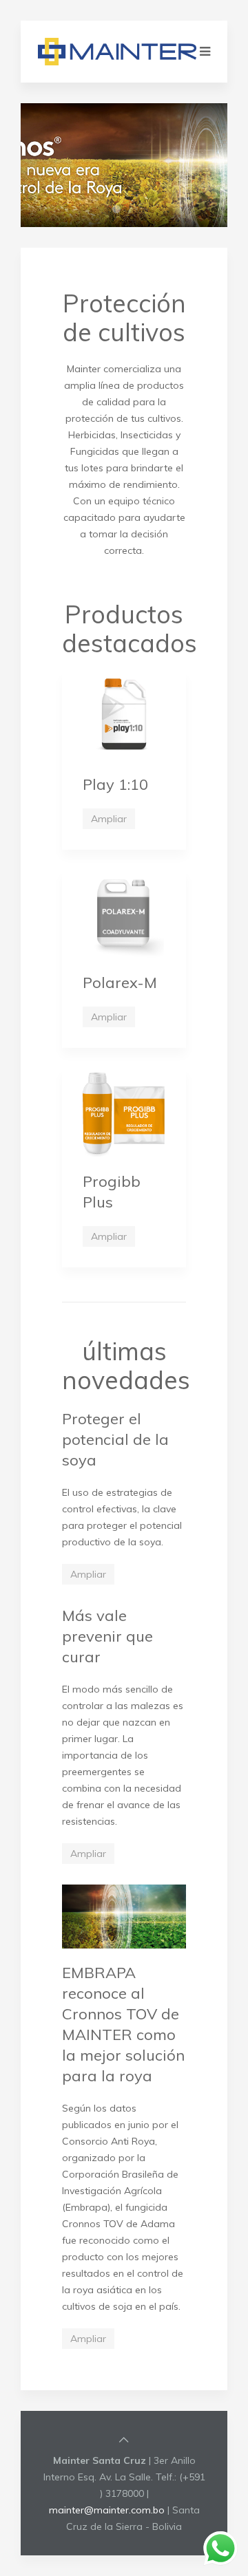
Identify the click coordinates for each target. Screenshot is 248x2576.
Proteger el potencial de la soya (115, 1439)
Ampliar (109, 819)
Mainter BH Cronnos (137, 211)
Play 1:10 (115, 784)
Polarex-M (120, 983)
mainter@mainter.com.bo (107, 2510)
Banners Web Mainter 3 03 (120, 211)
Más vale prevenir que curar (107, 1636)
